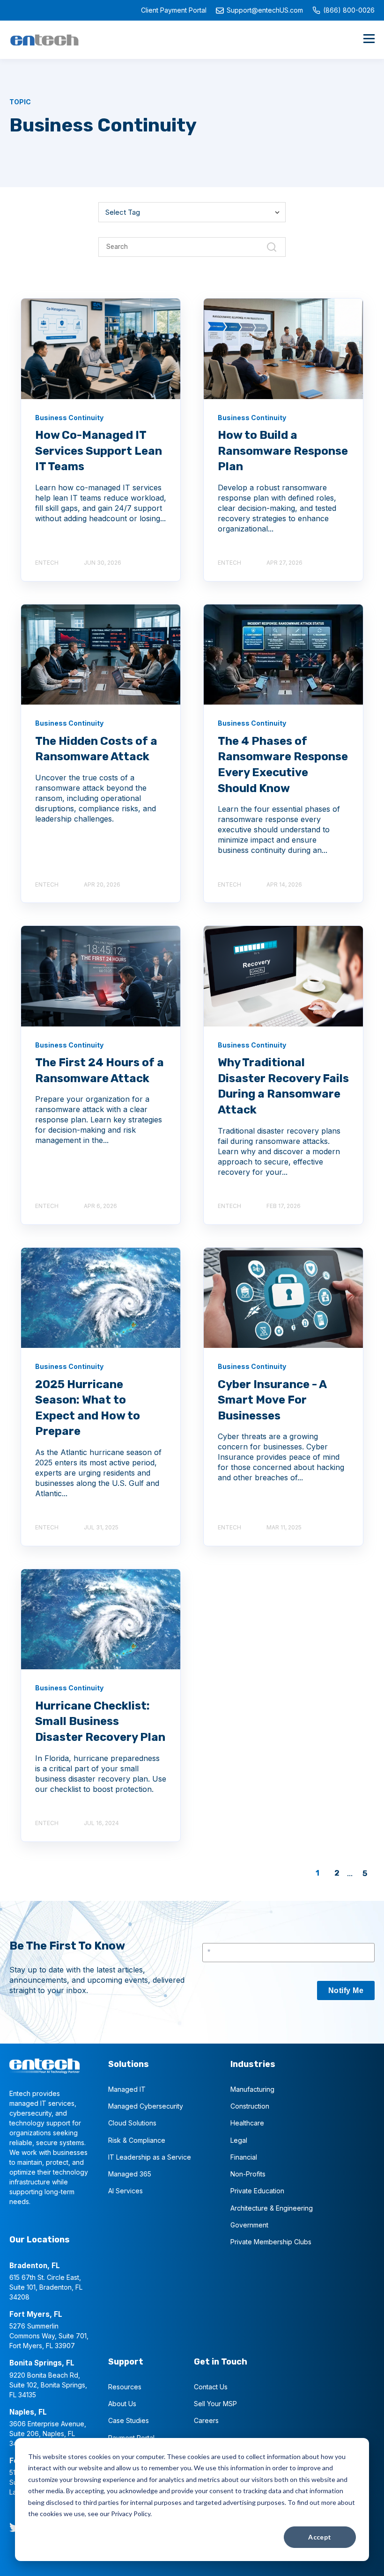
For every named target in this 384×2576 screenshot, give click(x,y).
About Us (122, 2404)
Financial (244, 2157)
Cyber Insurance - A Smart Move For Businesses (272, 1400)
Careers (206, 2420)
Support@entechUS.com (265, 10)
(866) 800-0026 (349, 10)
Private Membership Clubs (271, 2242)
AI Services (126, 2191)
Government (249, 2225)
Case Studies (129, 2420)
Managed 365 (130, 2174)
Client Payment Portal (174, 10)
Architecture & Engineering (272, 2208)
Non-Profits (248, 2174)
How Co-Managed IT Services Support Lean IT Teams (99, 451)
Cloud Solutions (132, 2123)
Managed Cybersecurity (146, 2106)
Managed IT (127, 2089)
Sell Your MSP (215, 2404)
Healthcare (247, 2123)
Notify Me (346, 1990)
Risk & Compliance (137, 2140)
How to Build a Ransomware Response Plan (283, 451)
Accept (320, 2537)
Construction (250, 2106)
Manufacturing (252, 2089)
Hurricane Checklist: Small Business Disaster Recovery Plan (100, 1721)
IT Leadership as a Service (150, 2157)
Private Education (257, 2191)
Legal (239, 2140)
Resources (125, 2387)
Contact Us (211, 2387)
